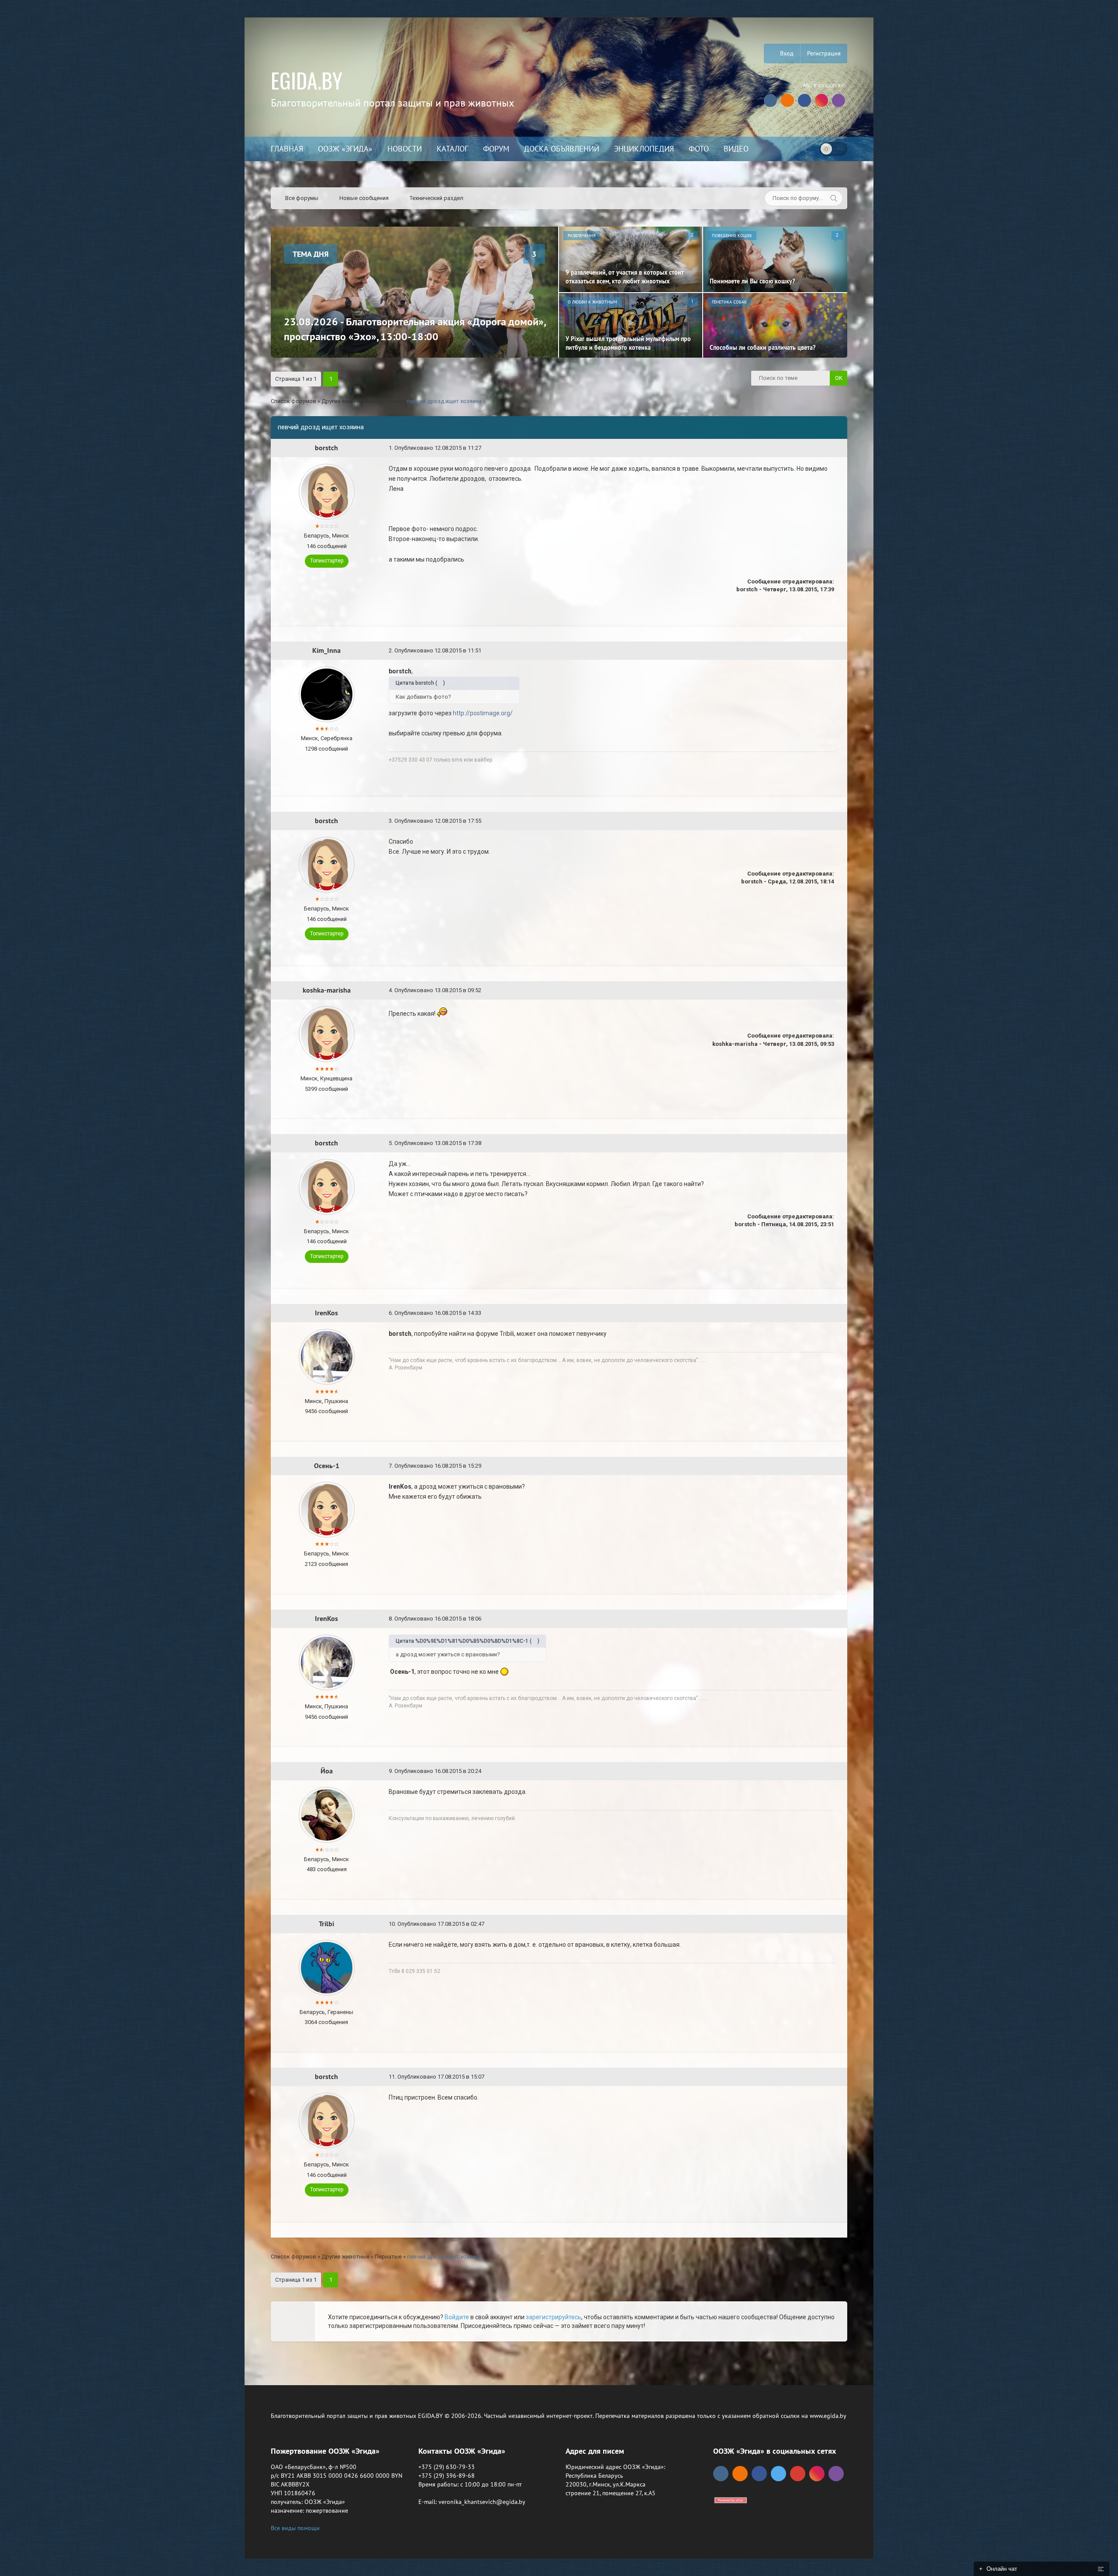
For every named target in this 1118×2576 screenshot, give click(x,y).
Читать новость (559, 1383)
